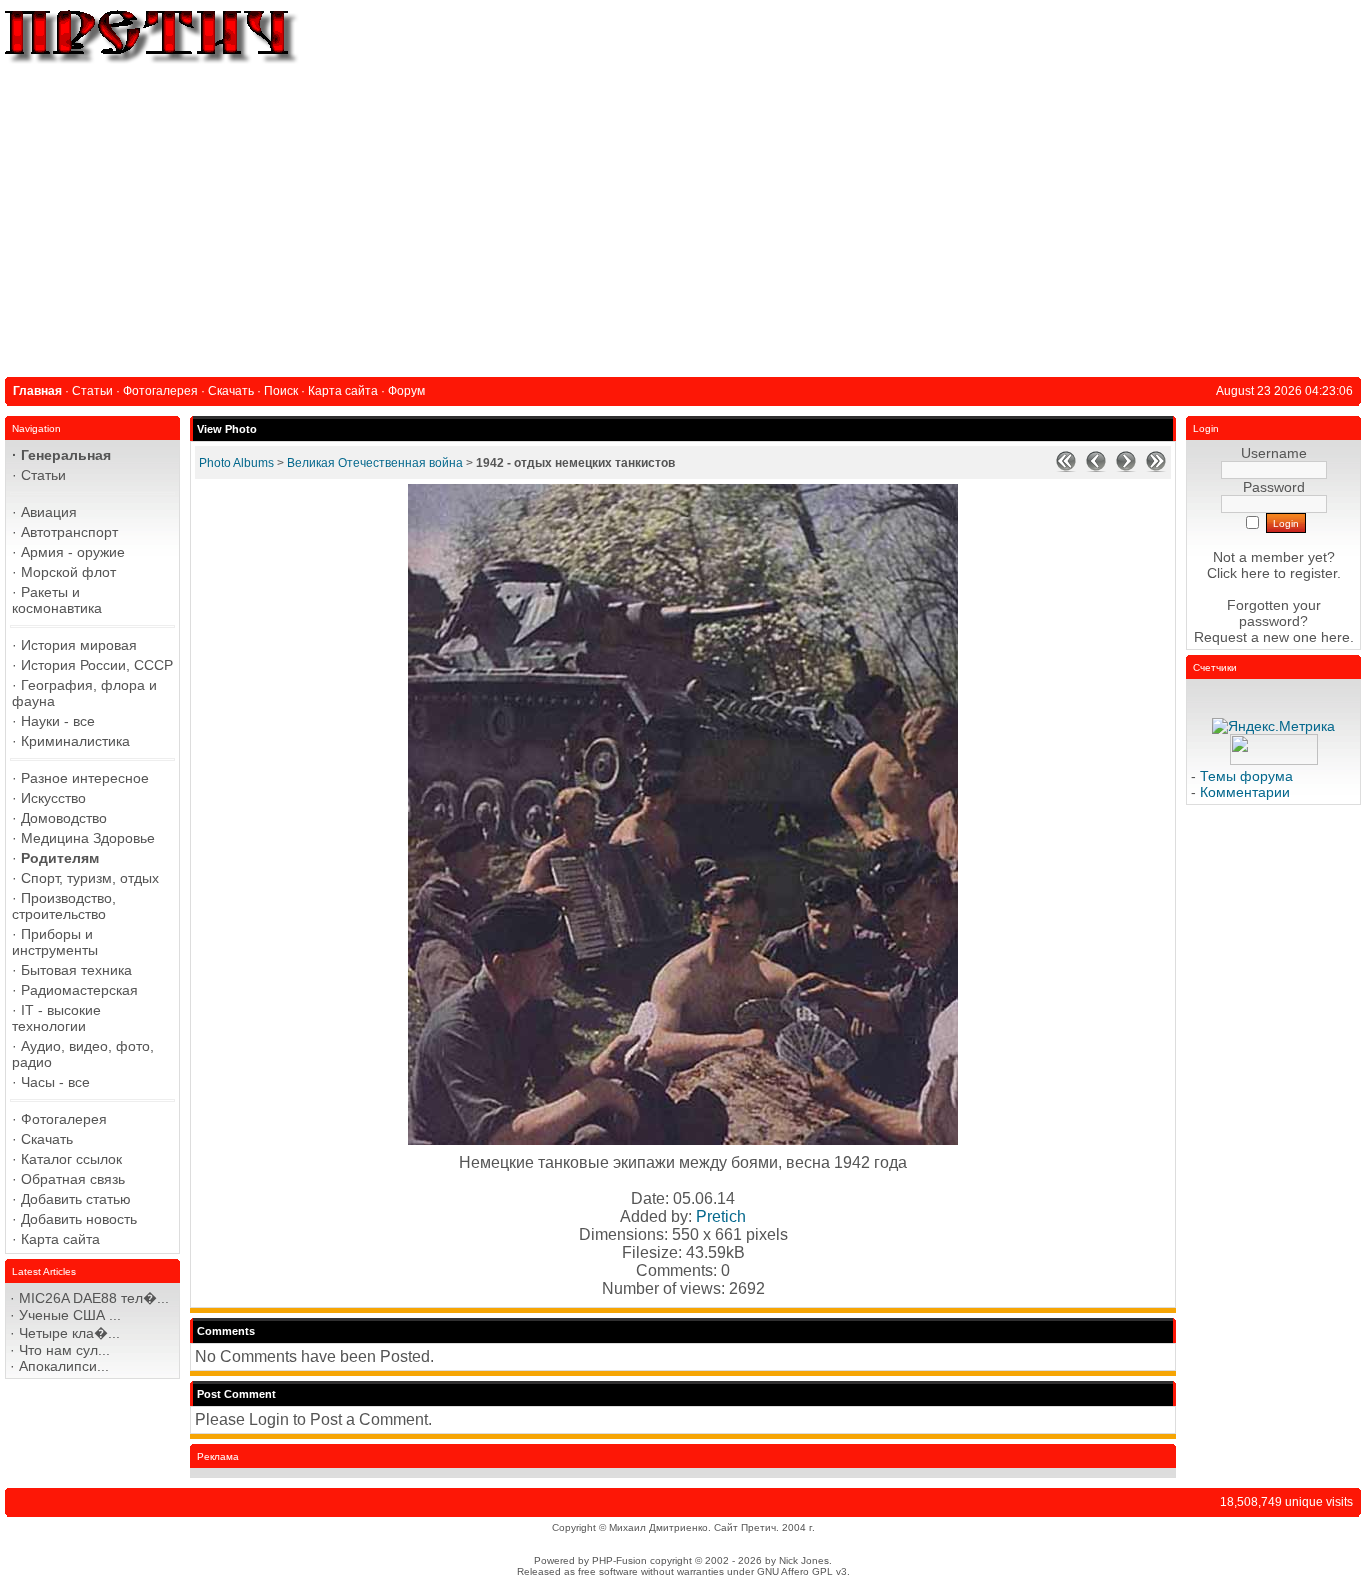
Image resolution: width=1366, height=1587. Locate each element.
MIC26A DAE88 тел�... (94, 1298)
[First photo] (1066, 468)
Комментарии (1245, 792)
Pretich (721, 1216)
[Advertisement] (683, 217)
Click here (1238, 573)
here (1335, 637)
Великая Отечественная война (375, 463)
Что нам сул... (64, 1350)
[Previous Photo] (1096, 468)
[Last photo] (1156, 468)
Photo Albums (236, 463)
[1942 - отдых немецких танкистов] (683, 1139)
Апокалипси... (64, 1366)
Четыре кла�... (69, 1333)
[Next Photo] (1126, 468)
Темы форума (1246, 776)
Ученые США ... (70, 1315)
